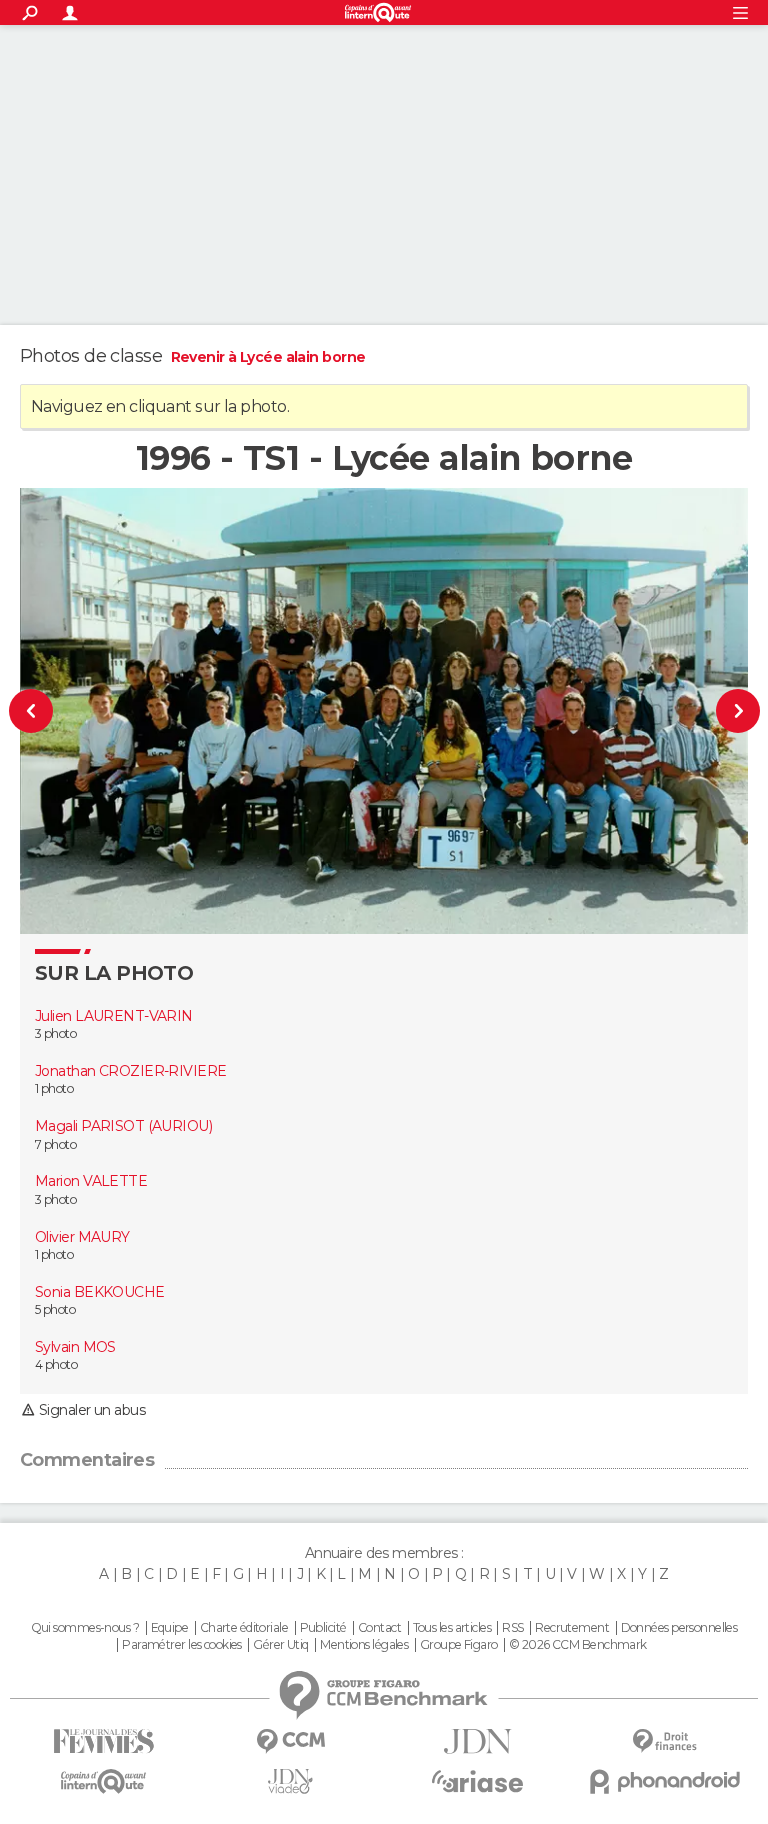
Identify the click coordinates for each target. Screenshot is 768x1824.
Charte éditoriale (244, 1628)
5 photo (55, 1309)
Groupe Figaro (459, 1645)
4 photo (56, 1364)
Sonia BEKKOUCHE (100, 1292)
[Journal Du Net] (477, 1741)
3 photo (55, 1033)
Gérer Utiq (280, 1645)
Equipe (170, 1628)
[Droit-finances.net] (664, 1741)
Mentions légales (364, 1645)
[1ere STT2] (63, 711)
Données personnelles (679, 1628)
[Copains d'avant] (103, 1781)
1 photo (54, 1088)
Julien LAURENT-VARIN (114, 1016)
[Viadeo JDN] (290, 1781)
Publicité (323, 1628)
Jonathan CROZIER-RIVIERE (131, 1071)
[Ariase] (477, 1781)
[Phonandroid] (664, 1781)
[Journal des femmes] (103, 1741)
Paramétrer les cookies (182, 1645)
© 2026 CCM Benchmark (578, 1645)
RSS (512, 1628)
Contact (379, 1628)
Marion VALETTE (91, 1181)
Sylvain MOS (75, 1347)
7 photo (55, 1144)
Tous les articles (452, 1628)
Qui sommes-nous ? (85, 1628)
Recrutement (572, 1628)
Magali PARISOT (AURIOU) (123, 1126)
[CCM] (290, 1741)
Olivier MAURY (82, 1237)
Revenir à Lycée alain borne (268, 357)
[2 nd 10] (705, 711)
